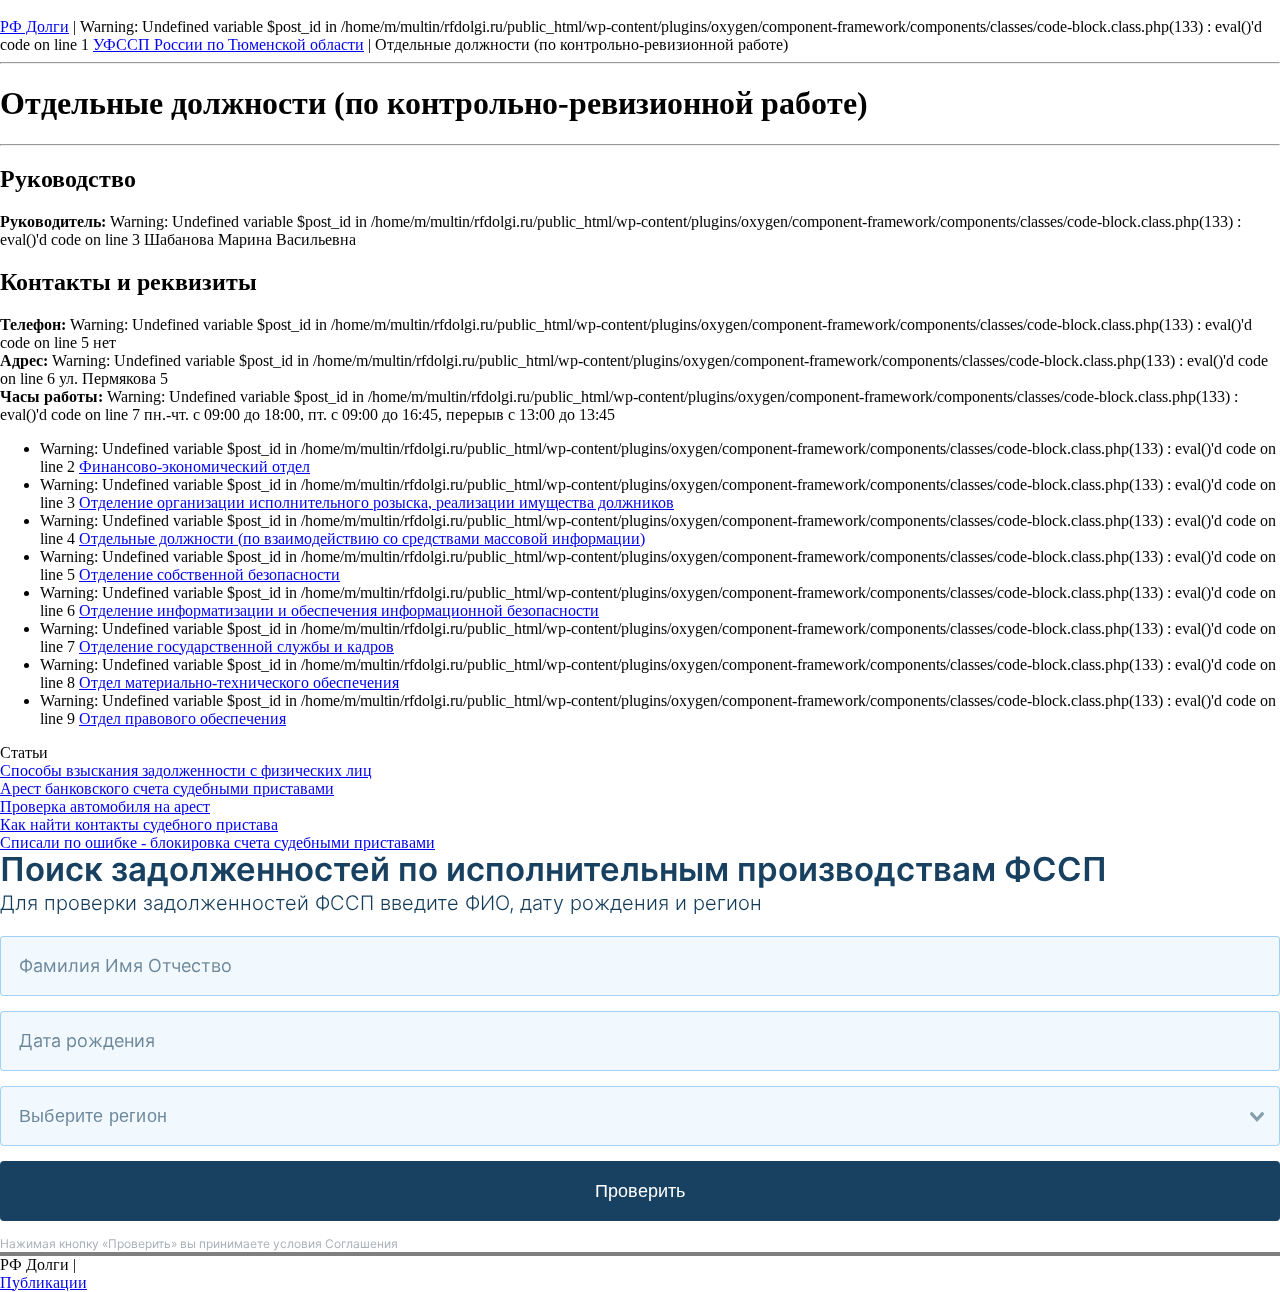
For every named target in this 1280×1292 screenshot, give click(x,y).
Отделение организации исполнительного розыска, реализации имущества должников (376, 502)
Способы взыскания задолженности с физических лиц (186, 770)
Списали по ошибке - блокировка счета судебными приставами (217, 842)
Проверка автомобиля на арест (105, 806)
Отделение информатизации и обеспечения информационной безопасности (339, 610)
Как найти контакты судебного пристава (139, 824)
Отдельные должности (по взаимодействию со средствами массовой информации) (362, 538)
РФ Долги (34, 26)
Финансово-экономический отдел (194, 466)
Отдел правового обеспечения (182, 718)
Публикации (43, 1282)
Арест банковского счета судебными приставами (167, 788)
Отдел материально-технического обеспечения (239, 682)
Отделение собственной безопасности (209, 574)
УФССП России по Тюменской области (228, 44)
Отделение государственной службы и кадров (236, 646)
